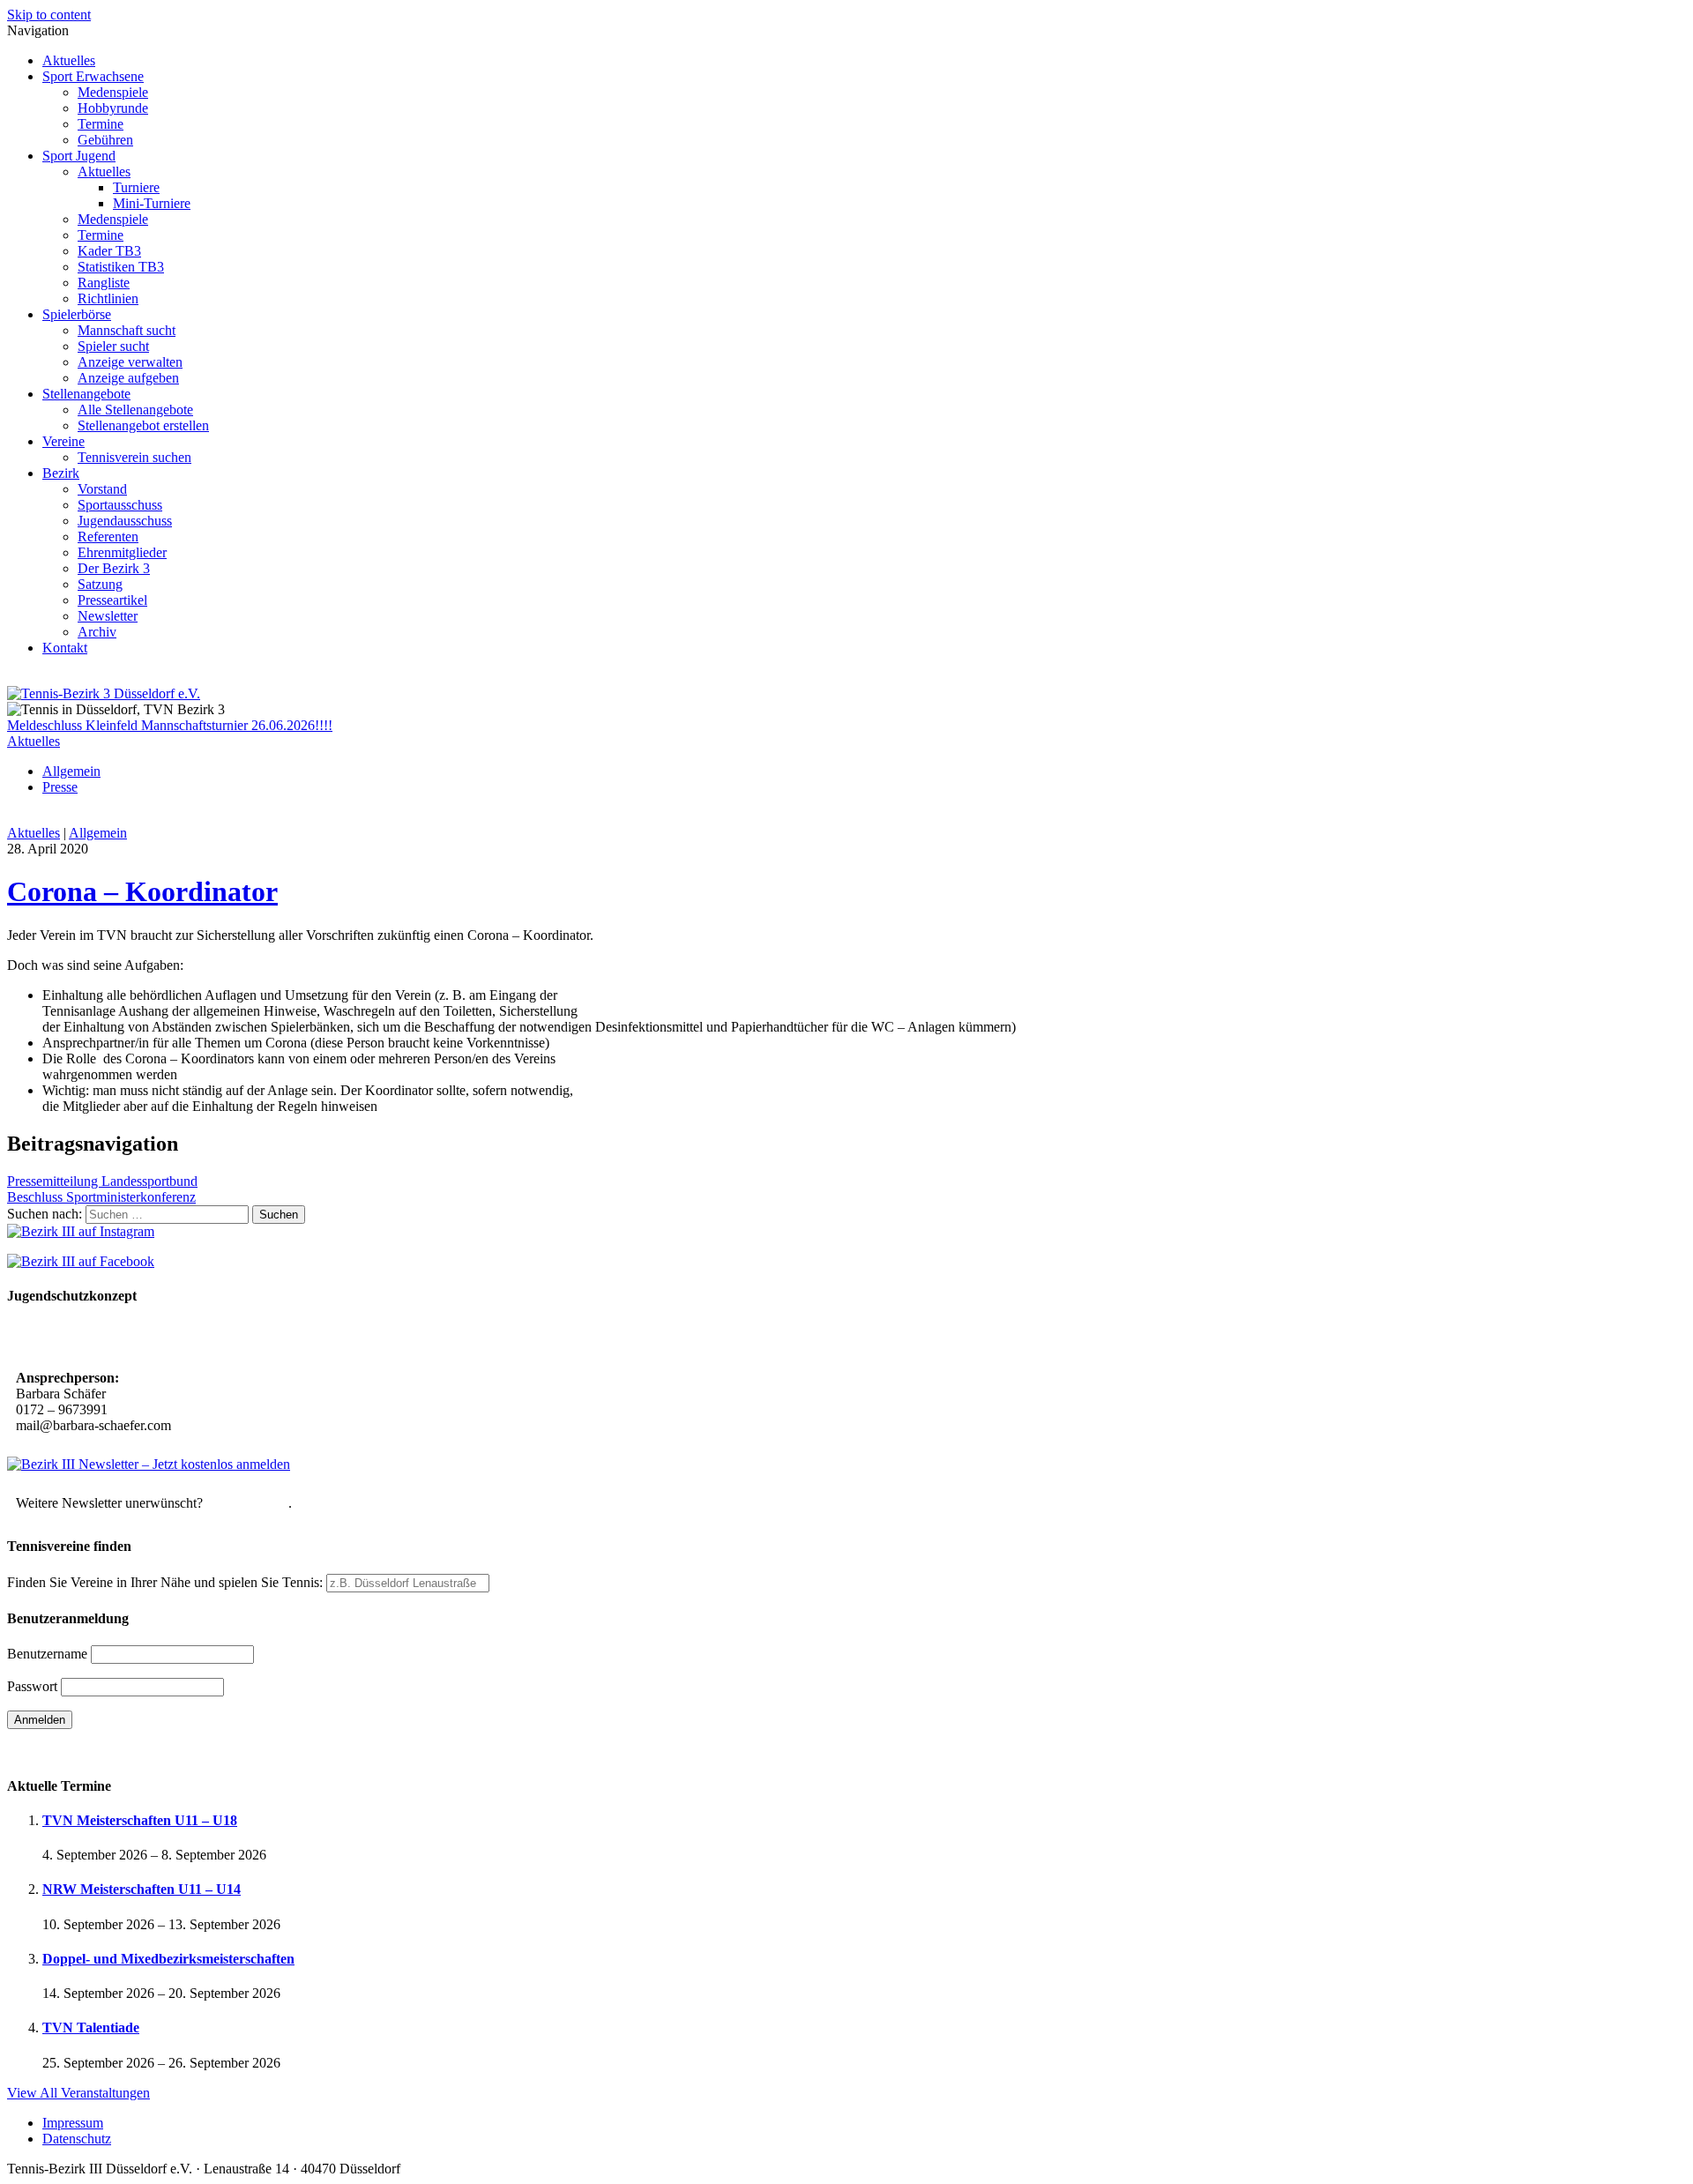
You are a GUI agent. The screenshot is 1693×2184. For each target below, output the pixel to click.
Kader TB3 (109, 251)
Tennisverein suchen (134, 457)
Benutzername (47, 1654)
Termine (101, 124)
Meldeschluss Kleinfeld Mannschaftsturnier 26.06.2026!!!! (170, 725)
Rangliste (104, 283)
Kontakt (65, 648)
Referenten (108, 537)
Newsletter (108, 616)
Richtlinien (108, 298)
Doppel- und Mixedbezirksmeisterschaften (168, 1959)
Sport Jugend (79, 156)
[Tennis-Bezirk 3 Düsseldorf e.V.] (104, 693)
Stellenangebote (86, 394)
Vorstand (102, 489)
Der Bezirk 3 (114, 568)
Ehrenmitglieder (122, 552)
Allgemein (71, 771)
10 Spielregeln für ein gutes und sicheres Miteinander (174, 1339)
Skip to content (49, 15)
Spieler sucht (113, 346)
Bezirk (61, 473)
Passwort (32, 1686)
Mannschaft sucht (127, 330)
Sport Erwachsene (93, 76)
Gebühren (105, 140)
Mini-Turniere (152, 203)
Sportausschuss (120, 505)
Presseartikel (112, 600)
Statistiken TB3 (121, 267)
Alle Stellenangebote (135, 410)
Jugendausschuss (125, 521)
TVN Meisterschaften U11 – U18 (140, 1820)
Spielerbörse (77, 314)
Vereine (63, 441)
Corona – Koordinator (142, 891)
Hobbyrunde (113, 108)
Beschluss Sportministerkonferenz (101, 1197)
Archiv (97, 632)
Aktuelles (69, 60)
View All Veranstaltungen (78, 2093)
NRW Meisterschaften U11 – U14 (142, 1889)
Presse (60, 787)
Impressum (73, 2123)
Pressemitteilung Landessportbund (102, 1181)
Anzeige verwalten (130, 362)
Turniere (136, 187)
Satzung (100, 584)
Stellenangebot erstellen (143, 425)
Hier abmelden (247, 1503)
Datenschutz (77, 2139)
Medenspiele (113, 92)
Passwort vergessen (61, 1751)
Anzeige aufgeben (128, 378)
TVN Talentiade (91, 2027)
